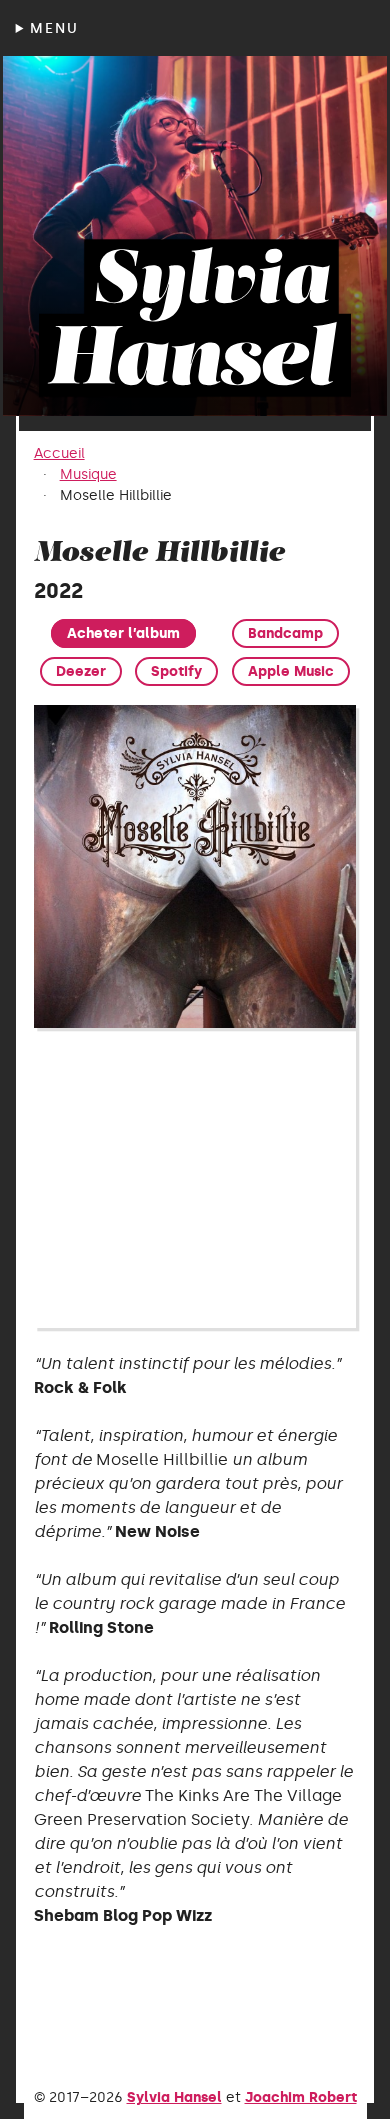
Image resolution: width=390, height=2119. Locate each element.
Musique (88, 474)
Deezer (81, 671)
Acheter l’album (123, 633)
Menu (54, 28)
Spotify (176, 671)
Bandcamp (285, 633)
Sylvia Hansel (174, 2097)
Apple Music (291, 671)
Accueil (59, 453)
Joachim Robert (301, 2097)
